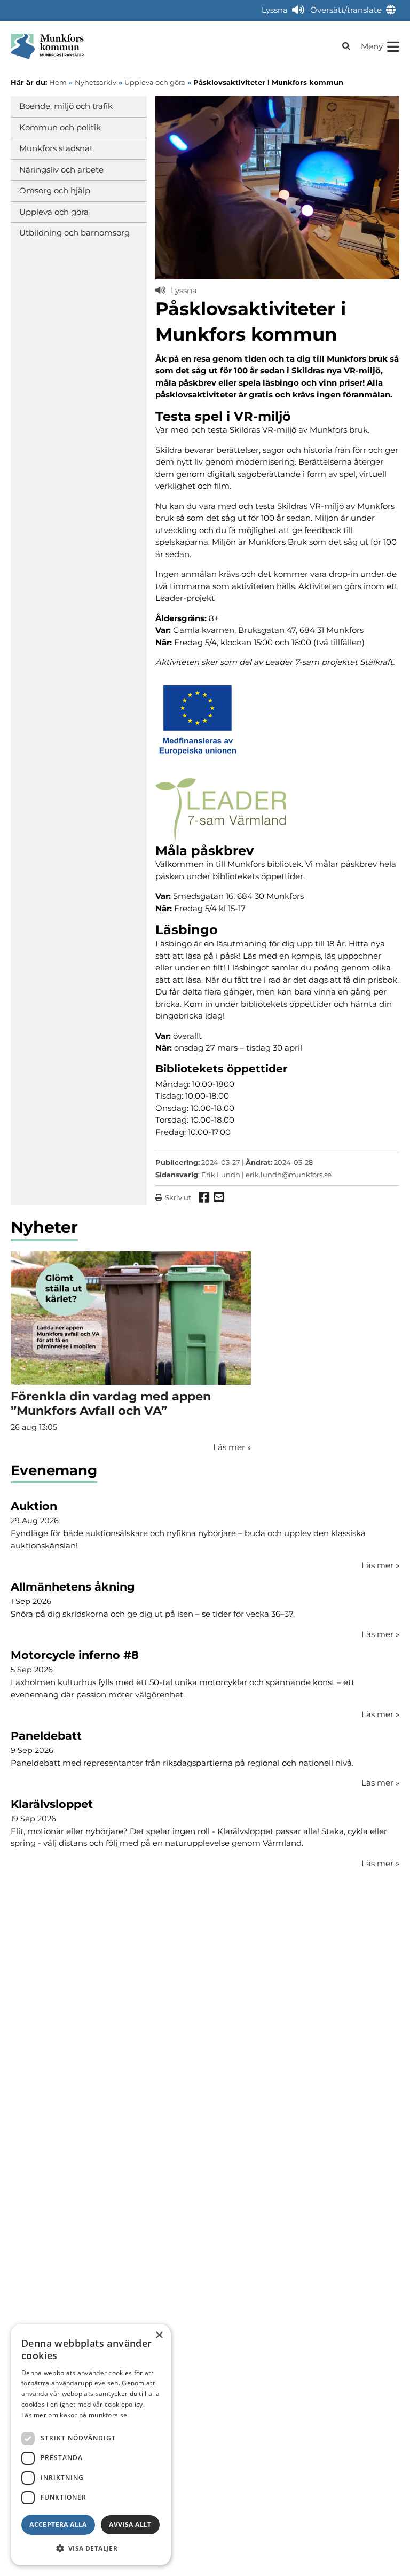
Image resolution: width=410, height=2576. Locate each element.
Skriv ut (178, 1197)
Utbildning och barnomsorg (74, 233)
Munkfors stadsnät (56, 148)
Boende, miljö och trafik (66, 106)
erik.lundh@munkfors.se (289, 1175)
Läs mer (380, 1565)
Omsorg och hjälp (55, 190)
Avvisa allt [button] (130, 2524)
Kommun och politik (60, 127)
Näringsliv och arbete (61, 170)
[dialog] (91, 2445)
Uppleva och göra (54, 212)
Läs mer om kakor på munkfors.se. (75, 2415)
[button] (91, 2548)
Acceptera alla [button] (58, 2524)
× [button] (159, 2335)
